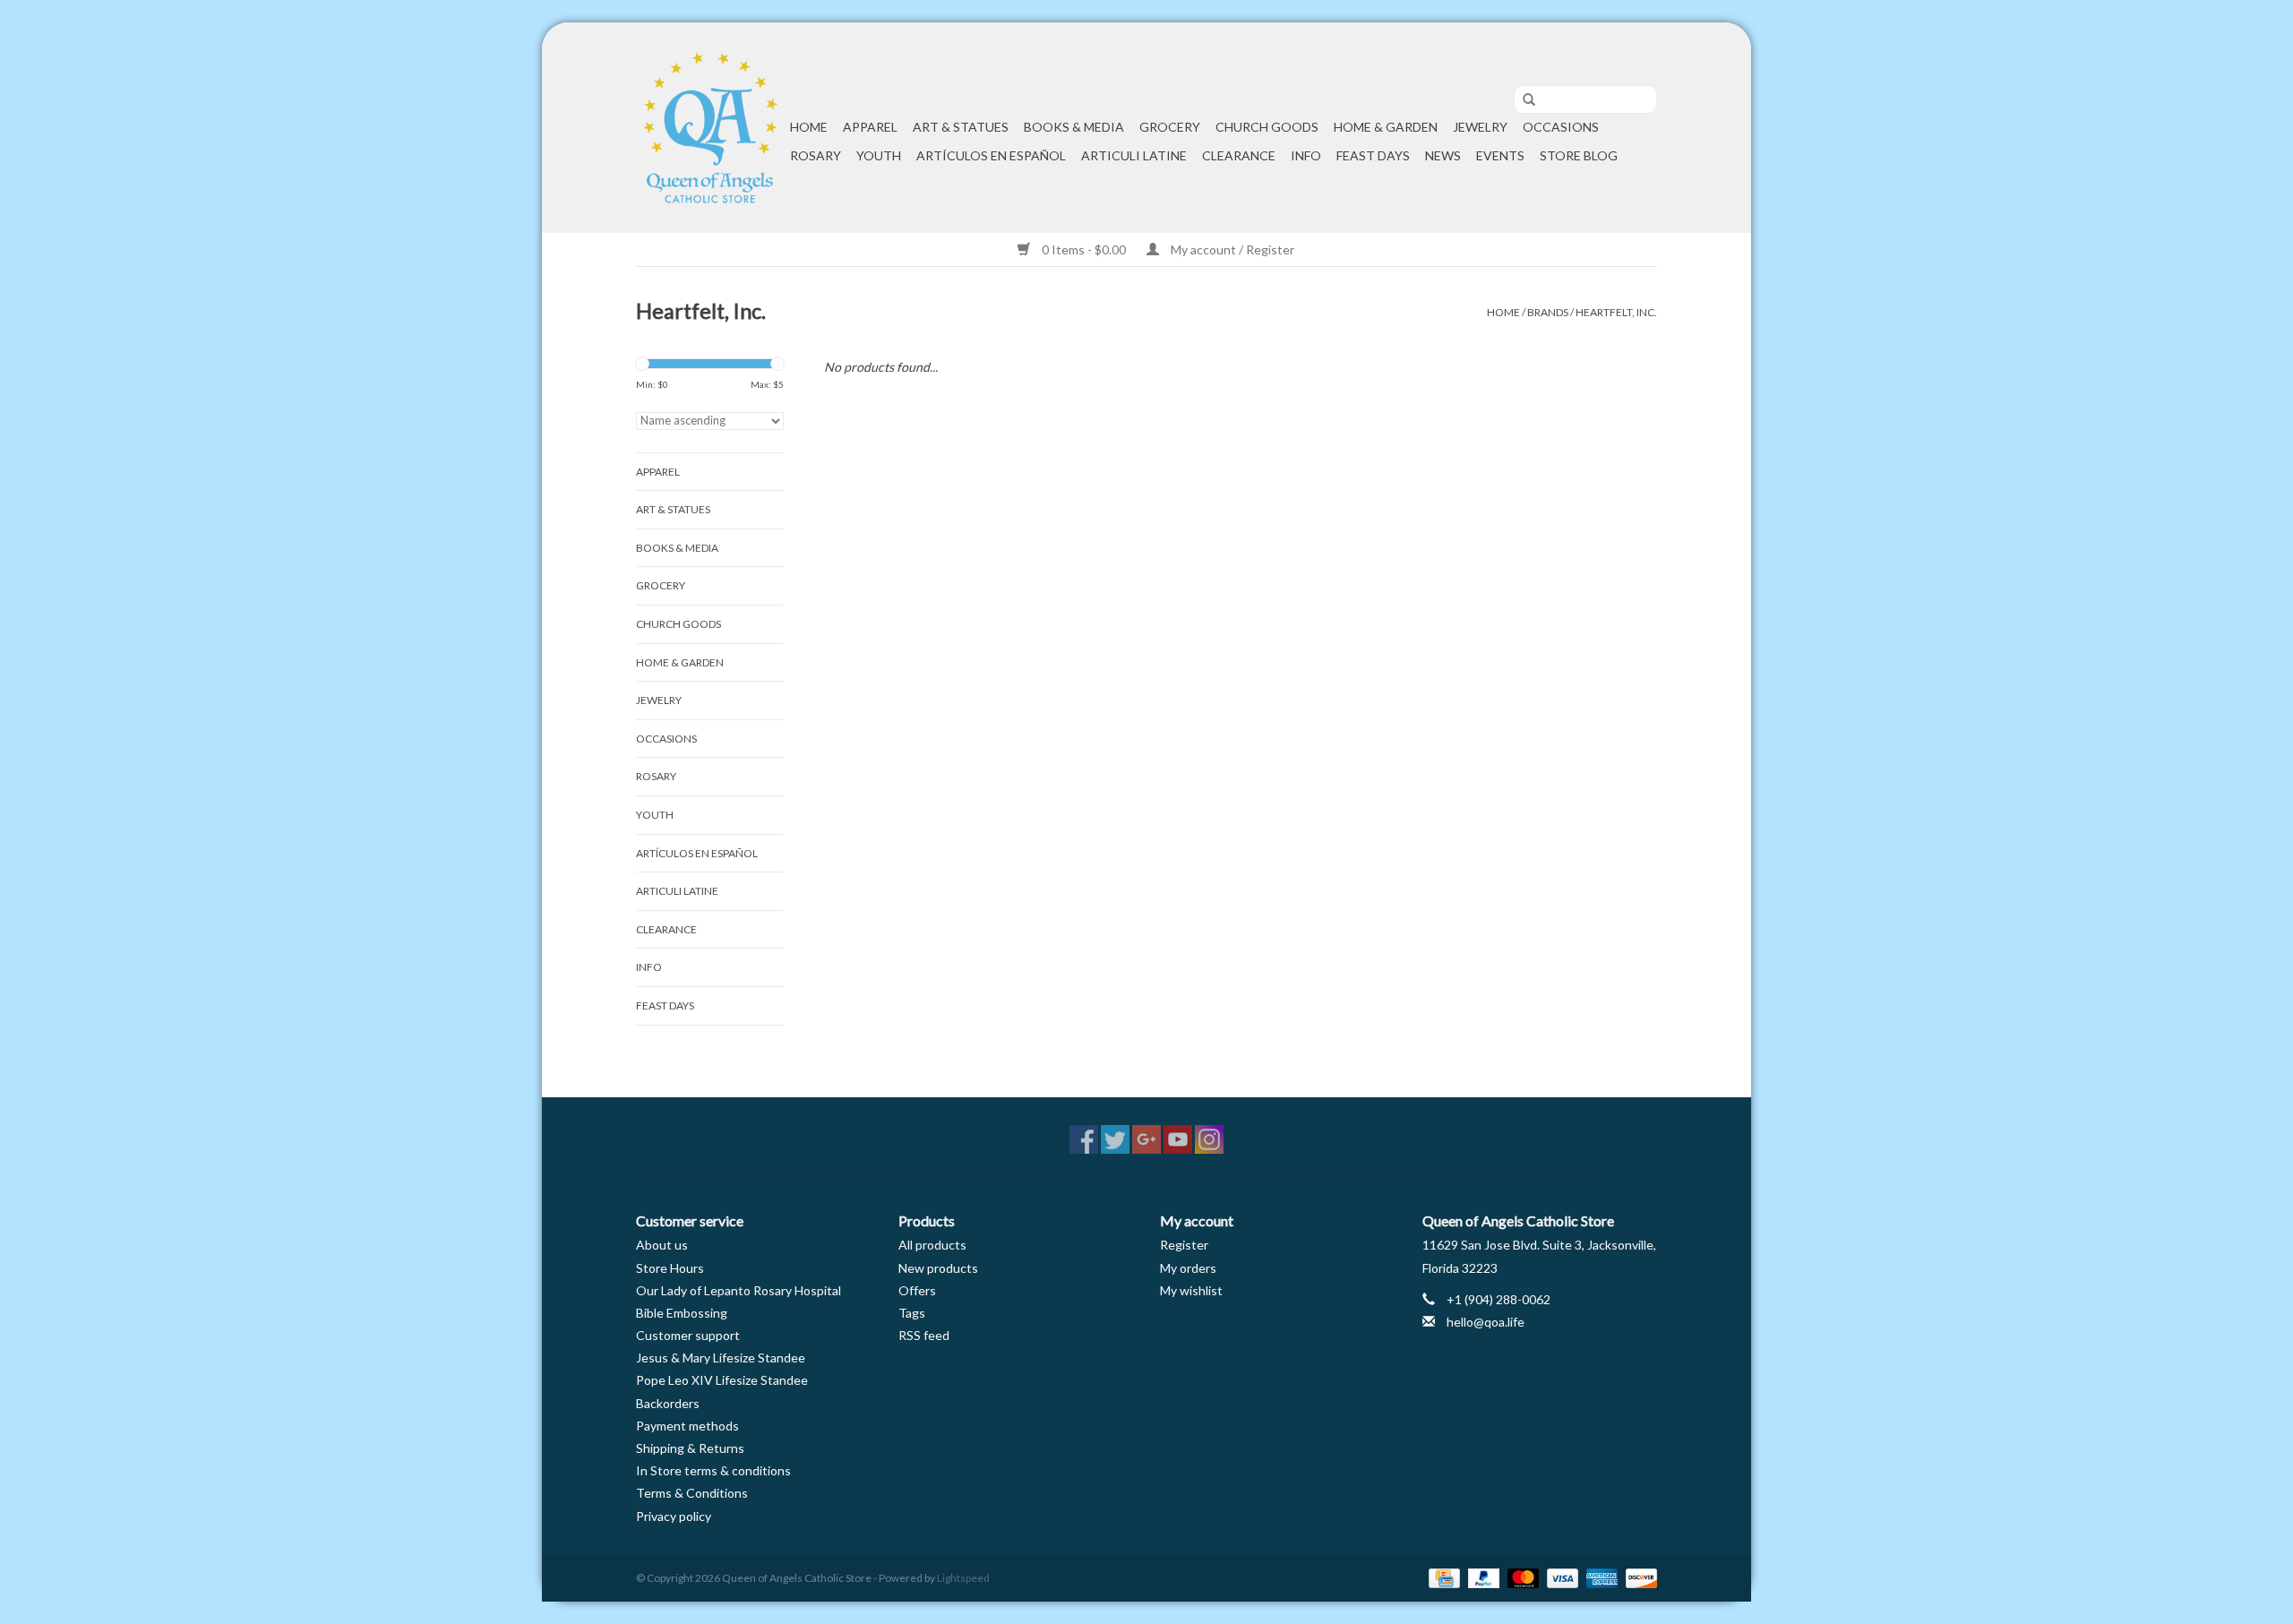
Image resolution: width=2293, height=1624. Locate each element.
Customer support (688, 1335)
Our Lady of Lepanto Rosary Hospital (739, 1290)
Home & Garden (1386, 127)
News (1443, 155)
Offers (917, 1290)
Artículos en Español (991, 155)
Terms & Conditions (692, 1493)
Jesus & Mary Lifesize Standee (721, 1358)
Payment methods (687, 1426)
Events (1500, 155)
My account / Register (1231, 249)
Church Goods (1267, 127)
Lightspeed (963, 1578)
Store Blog (1579, 155)
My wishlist (1191, 1290)
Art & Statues (961, 127)
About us (662, 1245)
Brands (1548, 312)
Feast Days (1373, 155)
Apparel (870, 127)
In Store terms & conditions (713, 1470)
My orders (1188, 1268)
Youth (879, 155)
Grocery (1170, 127)
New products (938, 1268)
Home (809, 127)
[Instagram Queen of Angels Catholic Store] (1209, 1139)
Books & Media (1074, 127)
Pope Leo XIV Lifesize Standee (722, 1380)
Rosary (816, 155)
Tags (912, 1313)
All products (932, 1245)
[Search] (1523, 100)
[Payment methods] (1442, 1577)
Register (1184, 1245)
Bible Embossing (682, 1313)
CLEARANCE (1239, 155)
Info (1306, 155)
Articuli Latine (1134, 155)
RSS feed (924, 1335)
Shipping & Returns (690, 1448)
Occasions (1561, 127)
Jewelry (1480, 127)
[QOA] (710, 128)
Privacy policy (674, 1516)
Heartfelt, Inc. (1616, 312)
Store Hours (670, 1268)
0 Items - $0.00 (1084, 249)
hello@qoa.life (1486, 1322)
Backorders (668, 1403)
